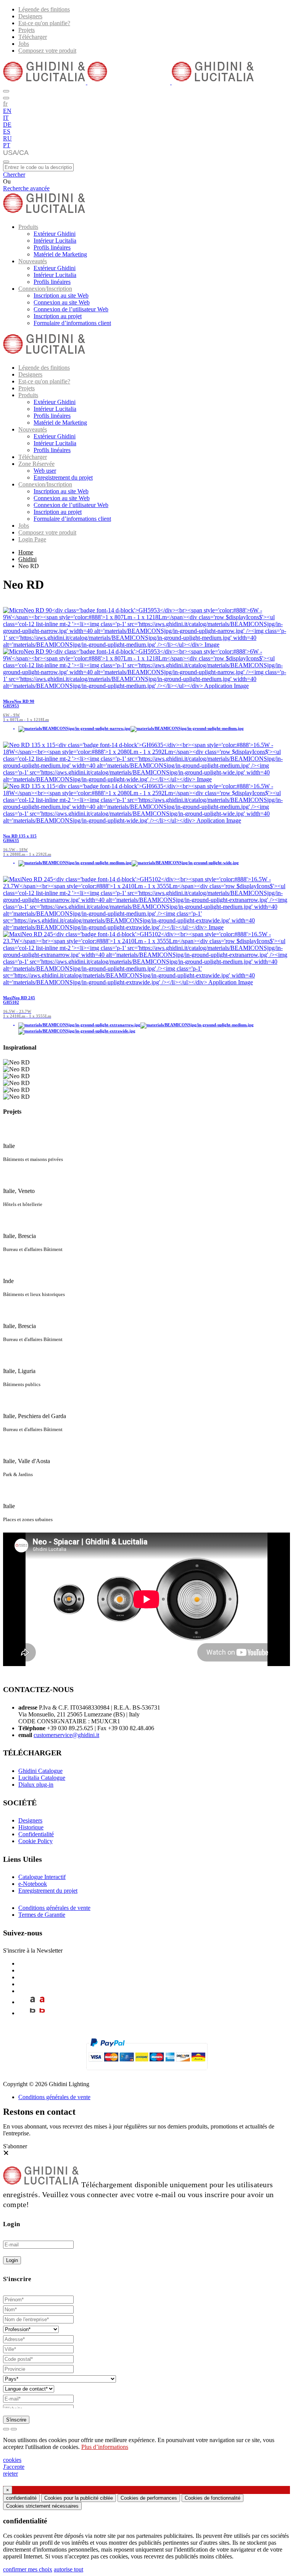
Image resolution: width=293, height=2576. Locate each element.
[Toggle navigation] (6, 162)
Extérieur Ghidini (55, 234)
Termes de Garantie (42, 1915)
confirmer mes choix (28, 2569)
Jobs (24, 44)
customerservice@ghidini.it (66, 1735)
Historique (31, 1827)
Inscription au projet (58, 316)
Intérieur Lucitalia (55, 241)
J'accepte (14, 2467)
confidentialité (21, 2498)
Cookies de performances (149, 2498)
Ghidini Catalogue (40, 1771)
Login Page (32, 539)
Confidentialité (36, 1834)
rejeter (10, 2474)
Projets (27, 30)
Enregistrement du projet (63, 477)
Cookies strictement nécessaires (42, 2506)
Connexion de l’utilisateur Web (71, 309)
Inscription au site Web (61, 295)
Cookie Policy (35, 1841)
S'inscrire (16, 2420)
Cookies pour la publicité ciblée (79, 2498)
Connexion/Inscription (45, 289)
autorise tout (68, 2569)
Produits (28, 227)
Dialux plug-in (36, 1785)
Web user (45, 471)
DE (7, 125)
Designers (30, 16)
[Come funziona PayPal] (147, 2073)
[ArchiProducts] (33, 2002)
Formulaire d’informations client (72, 323)
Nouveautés (33, 261)
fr (5, 103)
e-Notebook (33, 1884)
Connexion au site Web (62, 302)
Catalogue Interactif (42, 1877)
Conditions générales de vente (54, 1908)
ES (7, 131)
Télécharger (33, 37)
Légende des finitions (44, 9)
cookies (12, 2460)
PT (7, 145)
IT (6, 118)
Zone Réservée (36, 464)
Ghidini (27, 559)
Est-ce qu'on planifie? (44, 23)
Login (12, 2260)
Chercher (14, 175)
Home (26, 552)
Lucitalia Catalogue (42, 1778)
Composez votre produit (47, 51)
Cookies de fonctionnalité (213, 2498)
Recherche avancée (26, 188)
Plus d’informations (105, 2447)
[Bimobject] (33, 2013)
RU (7, 138)
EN (7, 111)
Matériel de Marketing (60, 254)
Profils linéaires (52, 247)
